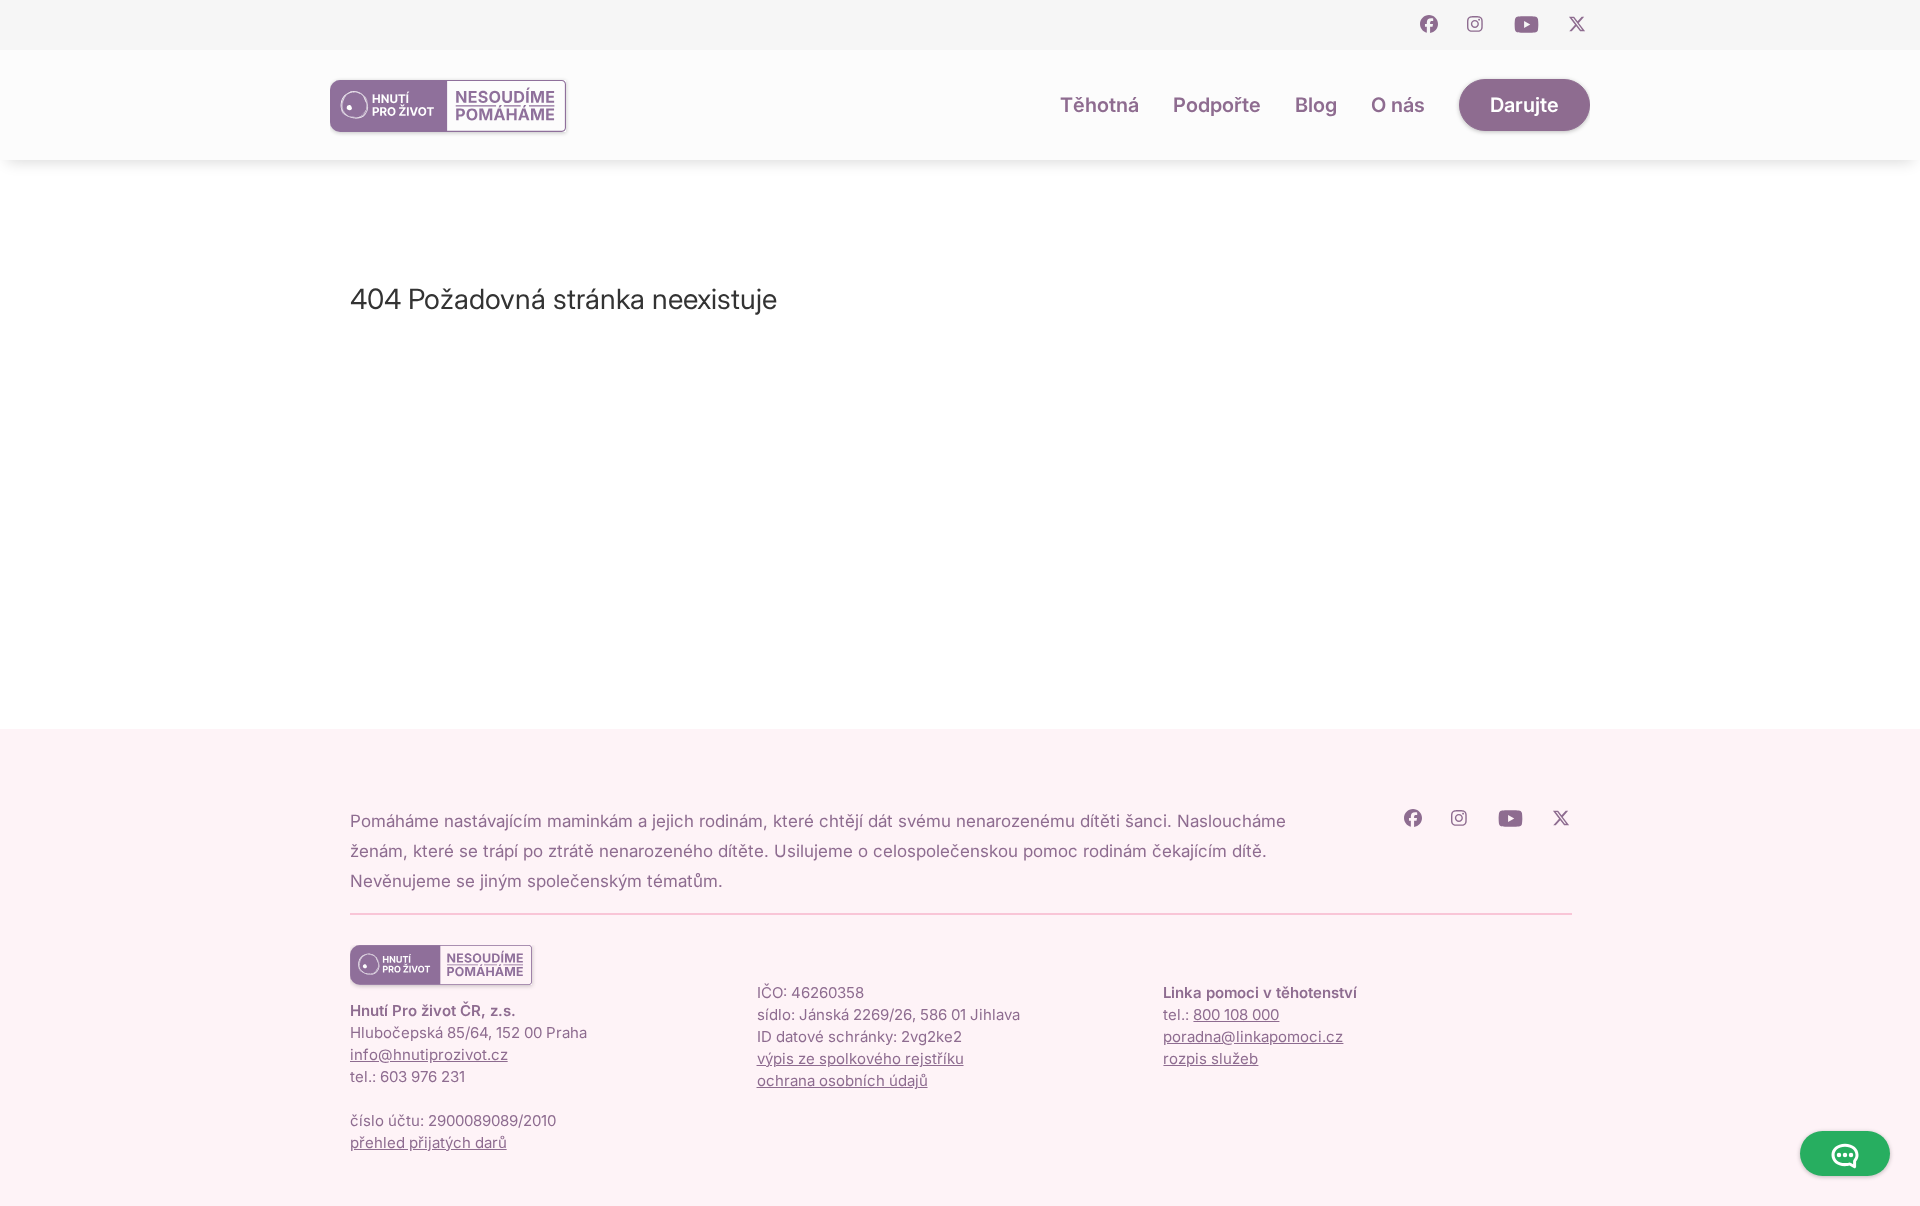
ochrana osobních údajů (842, 1080)
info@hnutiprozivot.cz (429, 1054)
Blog (1316, 105)
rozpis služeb (1210, 1058)
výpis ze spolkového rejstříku (860, 1058)
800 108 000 (1236, 1014)
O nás (1398, 105)
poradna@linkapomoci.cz (1253, 1036)
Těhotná (1099, 105)
